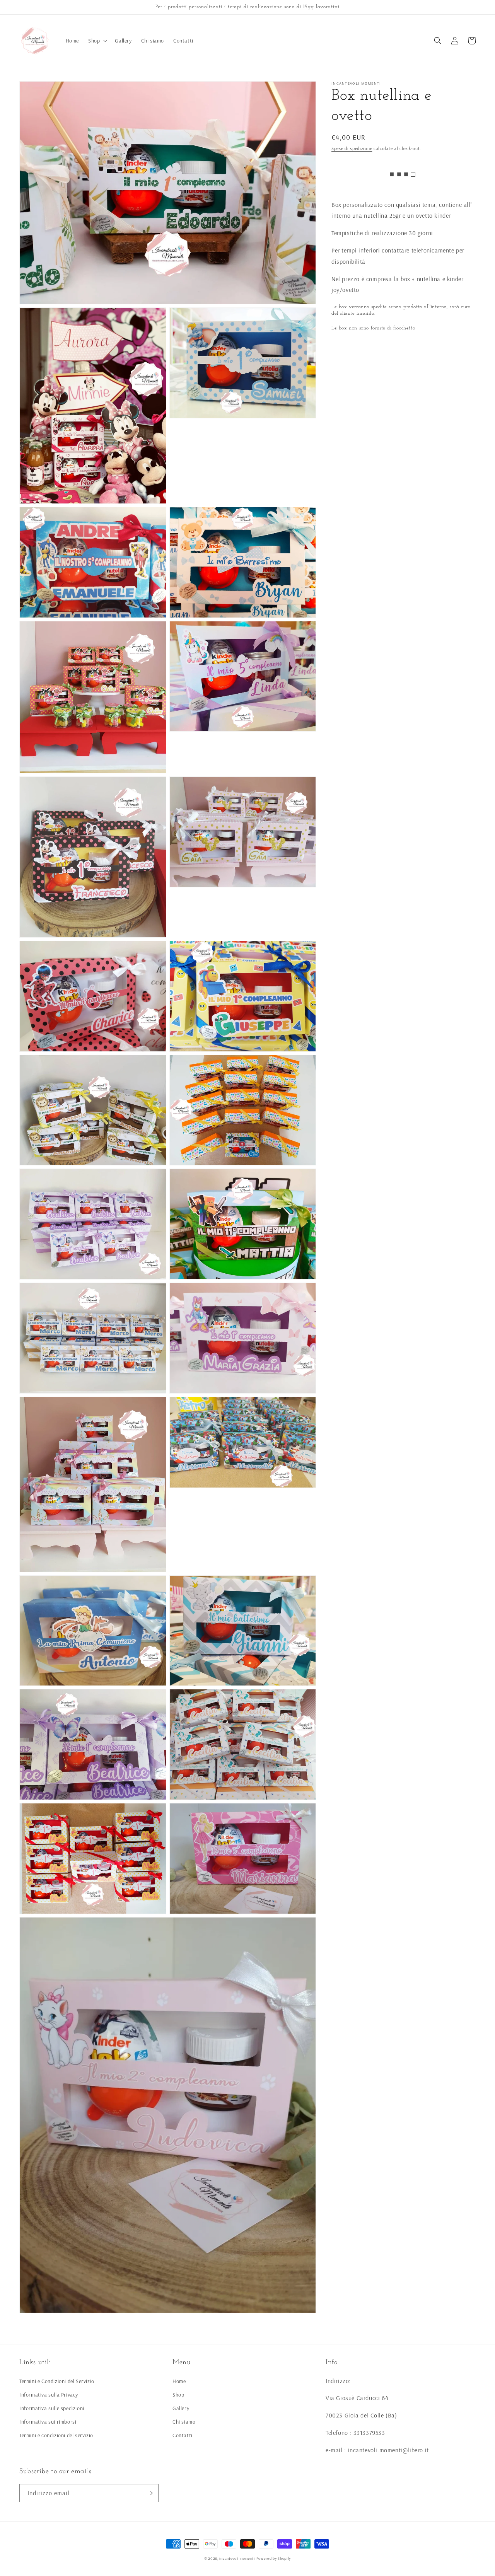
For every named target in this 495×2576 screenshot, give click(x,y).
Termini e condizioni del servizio (56, 2435)
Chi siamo (184, 2422)
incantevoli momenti (237, 2558)
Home (179, 2381)
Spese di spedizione (352, 148)
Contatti (183, 2435)
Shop (178, 2395)
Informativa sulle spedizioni (52, 2408)
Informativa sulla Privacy (49, 2395)
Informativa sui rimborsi (48, 2422)
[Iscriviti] (150, 2493)
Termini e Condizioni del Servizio (57, 2381)
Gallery (181, 2408)
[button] (97, 41)
